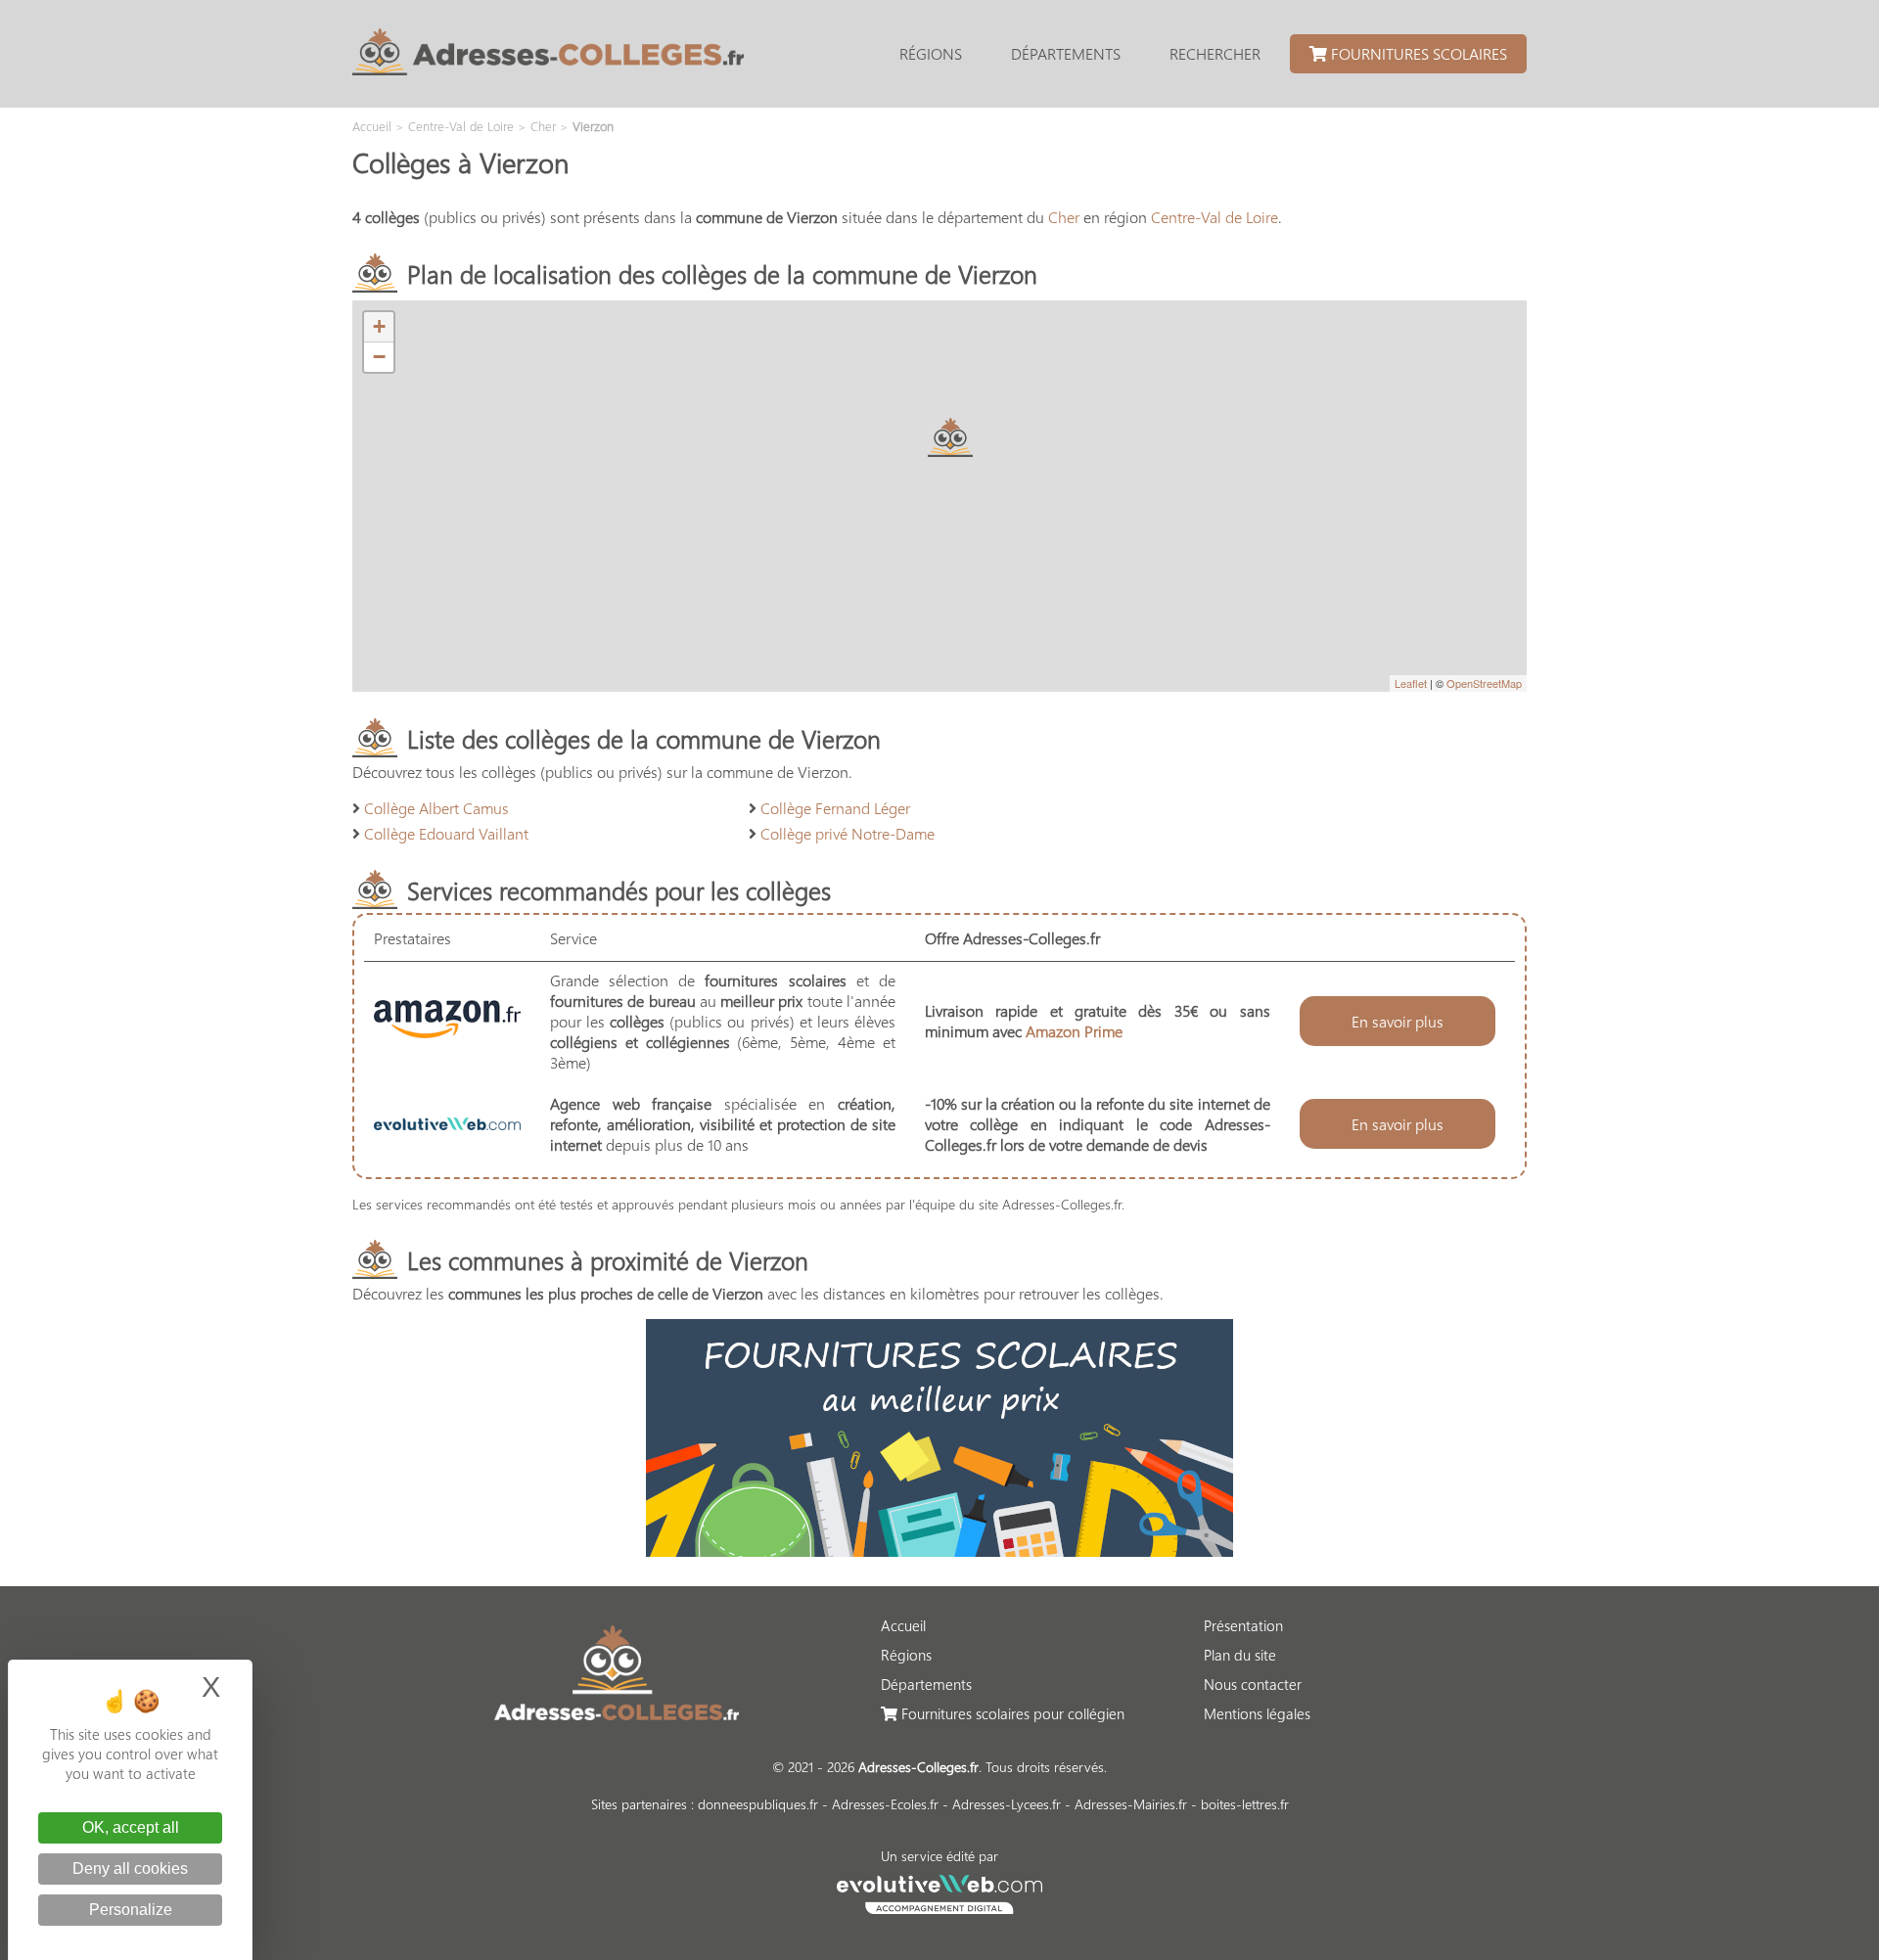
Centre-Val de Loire (1214, 217)
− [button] (379, 357)
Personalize (131, 1910)
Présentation (1243, 1625)
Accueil (903, 1625)
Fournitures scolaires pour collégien (1011, 1713)
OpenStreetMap (1484, 683)
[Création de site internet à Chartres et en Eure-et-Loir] (940, 1892)
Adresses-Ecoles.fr (885, 1804)
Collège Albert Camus (436, 808)
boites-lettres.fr (1245, 1804)
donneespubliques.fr (758, 1804)
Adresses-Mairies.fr (1131, 1804)
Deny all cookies (130, 1869)
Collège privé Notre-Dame (848, 833)
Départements (1066, 53)
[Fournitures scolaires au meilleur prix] (939, 1550)
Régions (931, 53)
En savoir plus (1398, 1021)
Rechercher (1215, 53)
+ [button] (379, 326)
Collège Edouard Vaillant (446, 833)
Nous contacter (1253, 1684)
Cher (1064, 217)
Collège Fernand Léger (835, 808)
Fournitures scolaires (1417, 53)
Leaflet (1411, 683)
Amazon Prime (1074, 1031)
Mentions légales (1257, 1713)
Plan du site (1240, 1655)
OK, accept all (131, 1827)
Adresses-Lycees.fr (1007, 1804)
